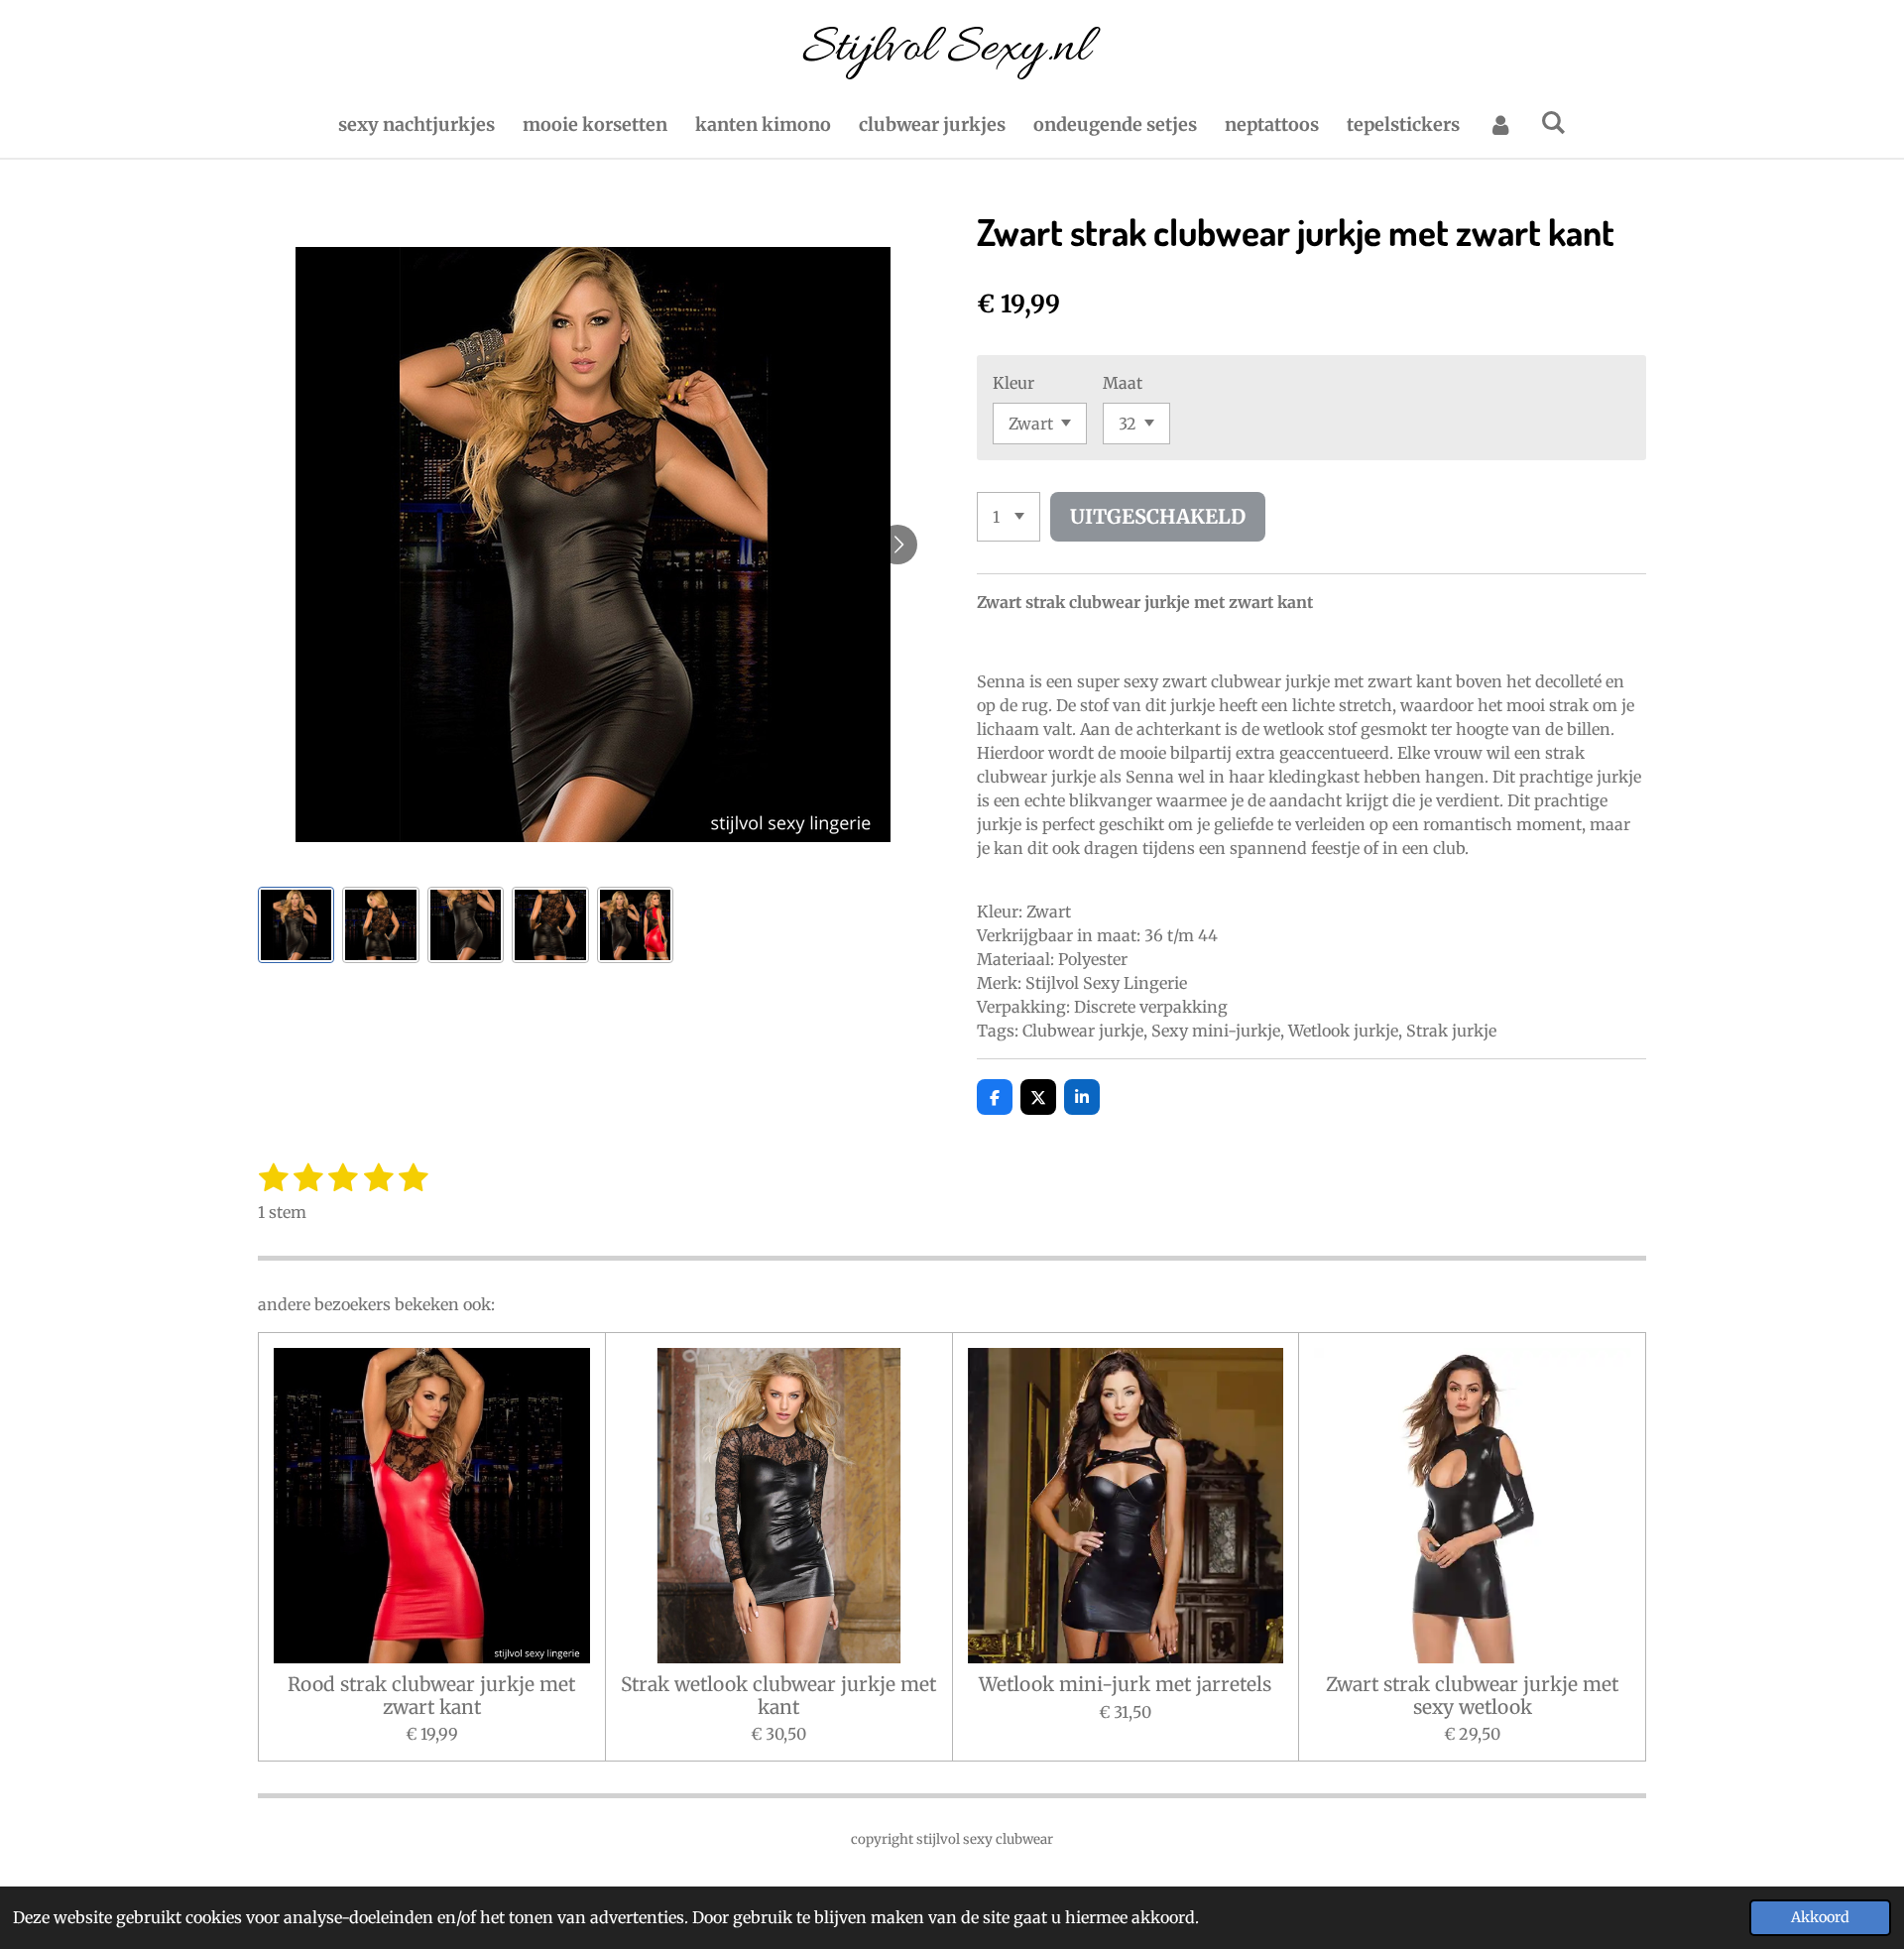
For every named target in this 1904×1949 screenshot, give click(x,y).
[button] (296, 925)
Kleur (1013, 383)
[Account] (1500, 124)
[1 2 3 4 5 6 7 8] (1009, 517)
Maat (1123, 383)
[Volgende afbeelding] (897, 545)
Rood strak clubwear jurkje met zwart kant (431, 1696)
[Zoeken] (1553, 122)
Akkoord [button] (1820, 1917)
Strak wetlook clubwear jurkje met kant (778, 1696)
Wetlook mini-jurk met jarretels (1125, 1684)
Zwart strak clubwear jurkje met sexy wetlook (1472, 1696)
